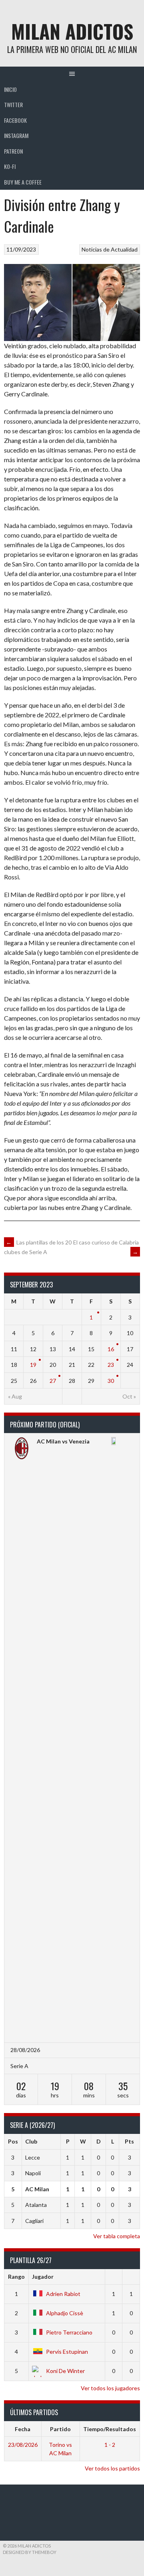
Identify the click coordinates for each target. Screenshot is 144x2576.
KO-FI (10, 166)
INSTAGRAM (16, 135)
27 (53, 1381)
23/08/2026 (23, 2445)
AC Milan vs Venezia (63, 1441)
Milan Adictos (72, 31)
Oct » (129, 1396)
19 (33, 1365)
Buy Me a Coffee (23, 182)
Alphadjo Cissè (65, 2313)
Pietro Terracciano (69, 2332)
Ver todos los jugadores (110, 2388)
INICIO (10, 89)
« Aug (15, 1396)
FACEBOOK (15, 120)
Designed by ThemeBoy (30, 2552)
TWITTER (13, 105)
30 (111, 1381)
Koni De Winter (65, 2371)
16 (111, 1349)
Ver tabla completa (117, 2236)
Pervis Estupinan (67, 2352)
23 (111, 1365)
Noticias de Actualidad (110, 249)
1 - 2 (110, 2445)
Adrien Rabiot (63, 2294)
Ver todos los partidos (112, 2468)
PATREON (13, 151)
